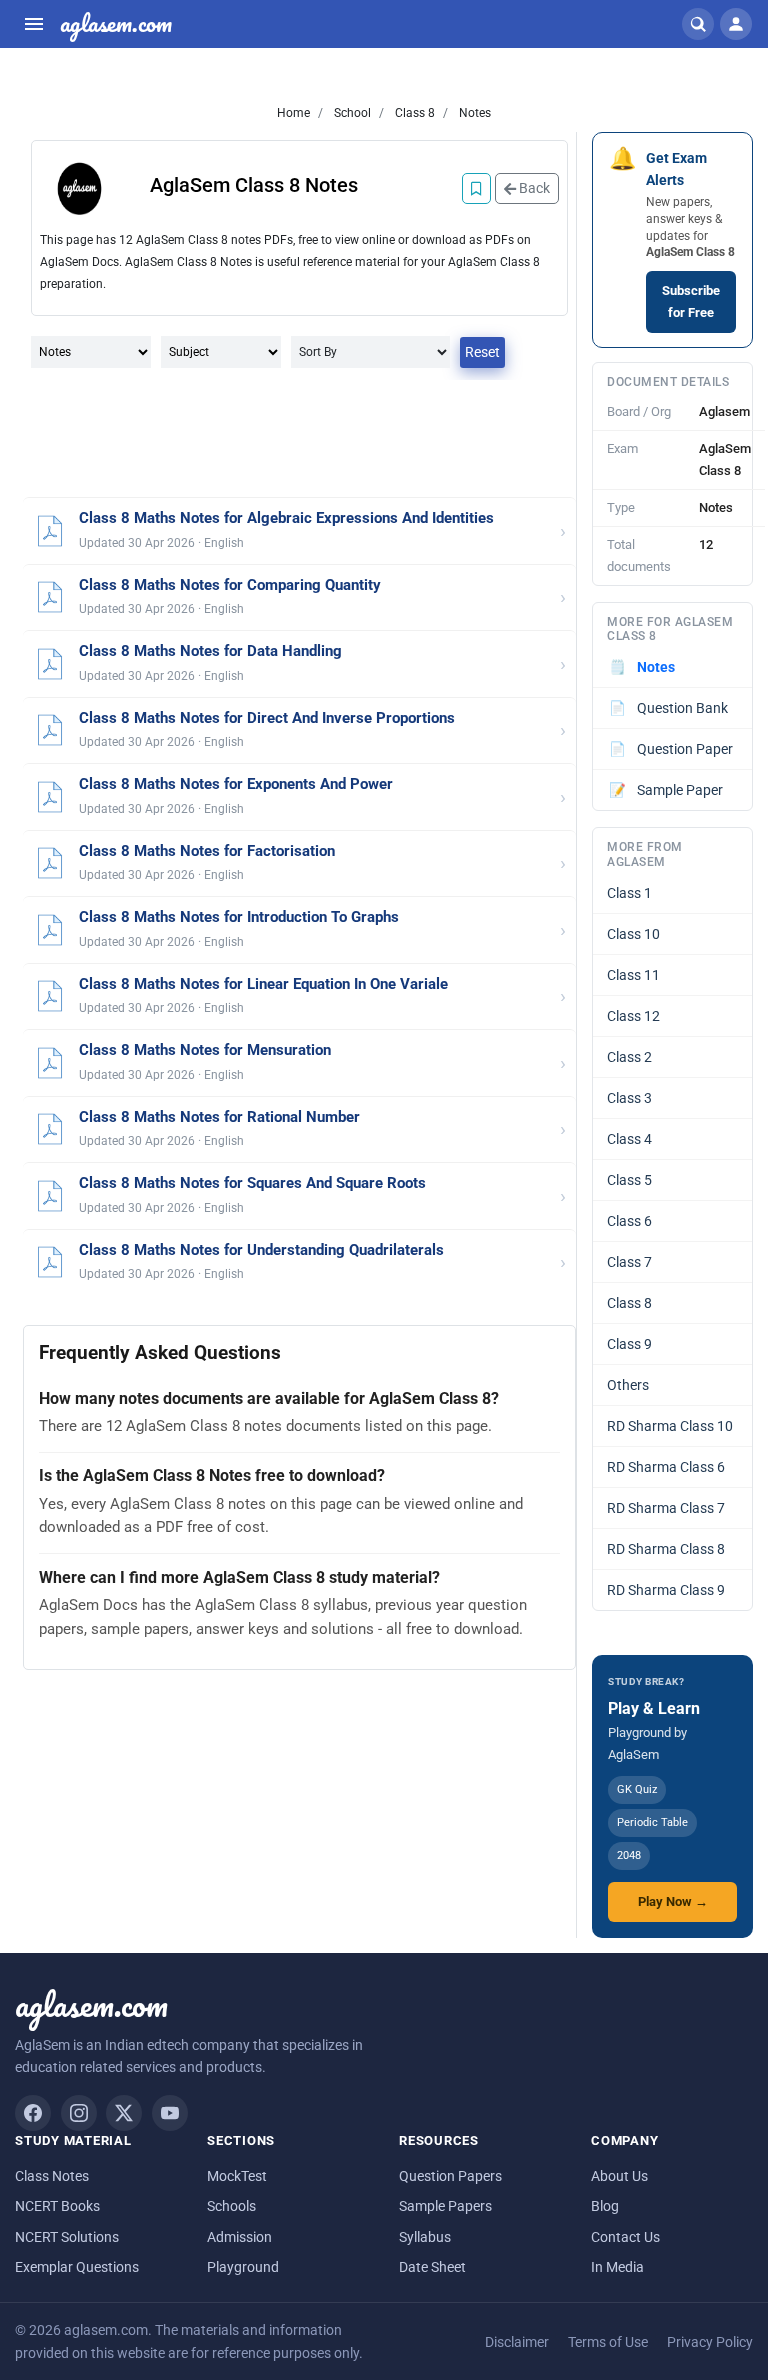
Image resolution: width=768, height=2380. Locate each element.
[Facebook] (33, 2113)
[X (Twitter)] (124, 2113)
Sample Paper (666, 790)
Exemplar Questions (77, 2267)
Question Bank (669, 708)
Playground (243, 2267)
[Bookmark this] (476, 188)
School (351, 113)
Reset (482, 352)
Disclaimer (517, 2342)
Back (533, 188)
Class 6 (629, 1221)
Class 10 (633, 934)
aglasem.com (116, 24)
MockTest (237, 2176)
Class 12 (633, 1016)
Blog (605, 2206)
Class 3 (629, 1098)
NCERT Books (57, 2206)
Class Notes (52, 2176)
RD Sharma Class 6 (666, 1467)
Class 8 (413, 113)
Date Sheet (432, 2267)
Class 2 (629, 1057)
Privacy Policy (710, 2342)
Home (293, 113)
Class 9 (629, 1344)
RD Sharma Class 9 (666, 1590)
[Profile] (736, 24)
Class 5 (629, 1180)
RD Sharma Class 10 (670, 1426)
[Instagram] (79, 2113)
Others (628, 1385)
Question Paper (671, 749)
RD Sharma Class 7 (666, 1508)
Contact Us (625, 2237)
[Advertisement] (299, 440)
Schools (231, 2206)
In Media (617, 2267)
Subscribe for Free (691, 301)
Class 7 (629, 1262)
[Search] (698, 24)
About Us (619, 2176)
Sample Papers (445, 2206)
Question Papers (450, 2176)
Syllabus (425, 2237)
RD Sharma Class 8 (666, 1549)
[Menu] (34, 24)
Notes (473, 113)
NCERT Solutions (67, 2237)
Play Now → (673, 1901)
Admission (239, 2237)
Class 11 (633, 975)
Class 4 (629, 1139)
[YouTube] (170, 2113)
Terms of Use (608, 2342)
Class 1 (629, 893)
